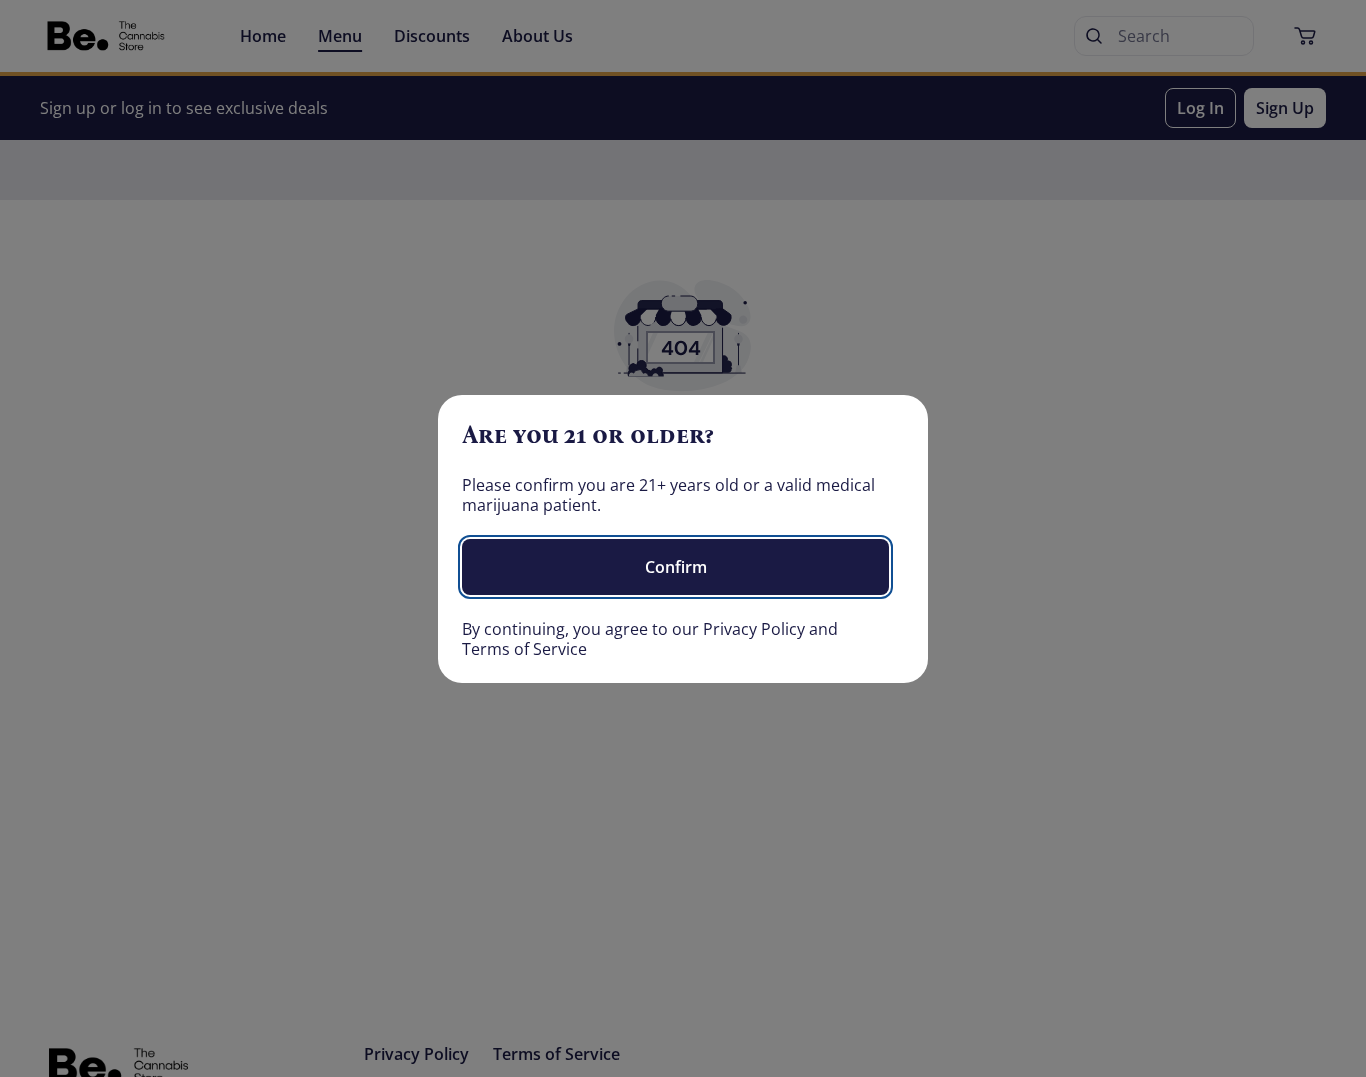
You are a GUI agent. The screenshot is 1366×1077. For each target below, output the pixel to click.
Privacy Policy (754, 629)
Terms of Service (524, 649)
